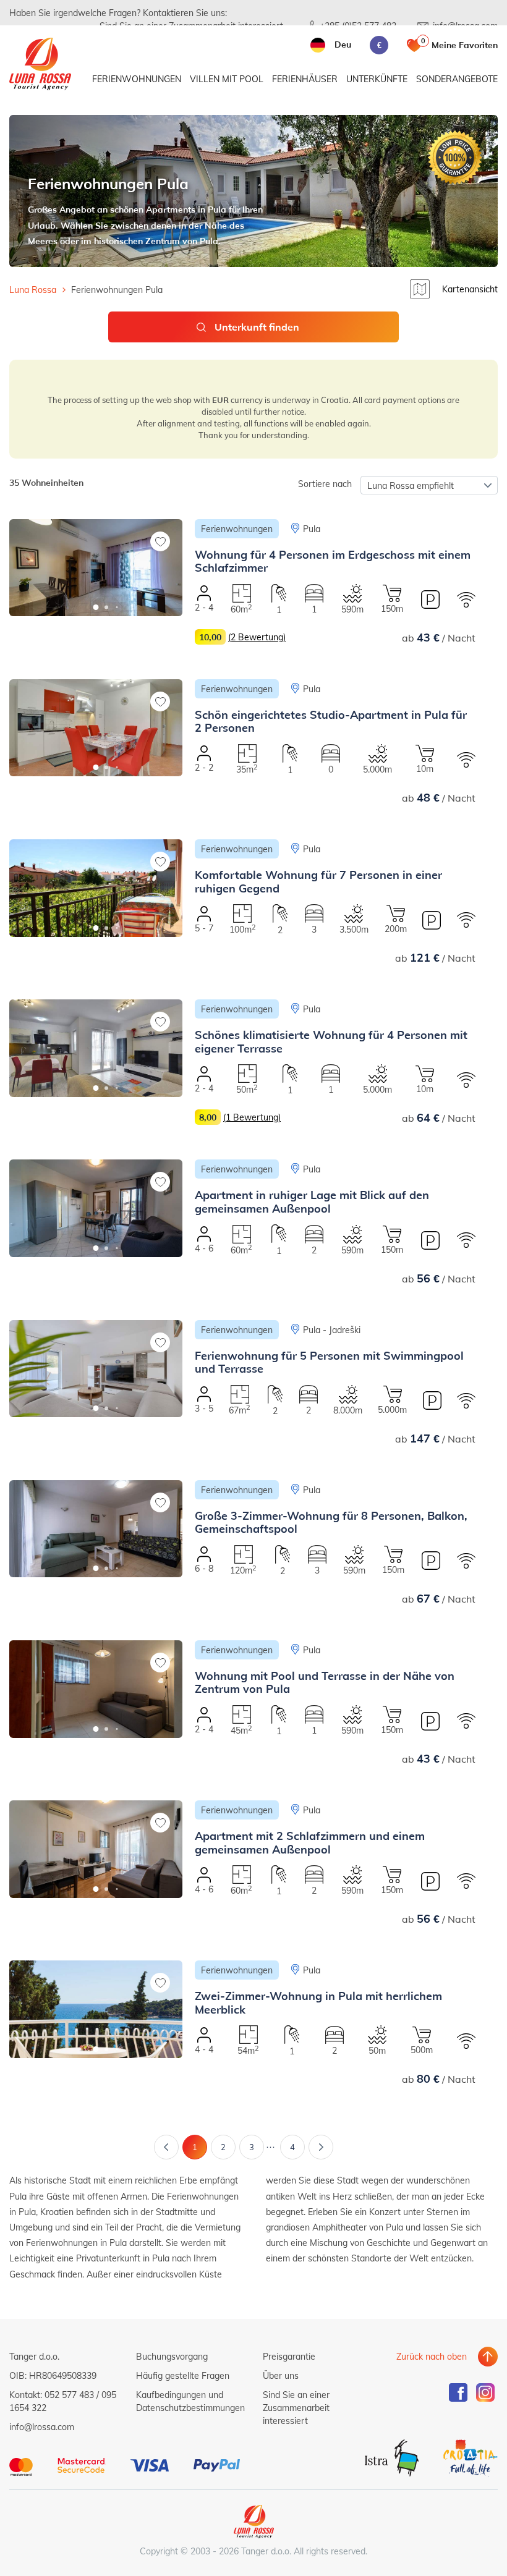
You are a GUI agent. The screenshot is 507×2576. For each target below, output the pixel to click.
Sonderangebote (457, 79)
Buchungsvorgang (172, 2356)
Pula (312, 529)
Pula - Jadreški (332, 1330)
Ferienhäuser (305, 79)
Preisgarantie (289, 2356)
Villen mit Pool (227, 79)
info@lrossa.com (42, 2427)
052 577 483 (69, 2395)
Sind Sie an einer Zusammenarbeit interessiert (296, 2408)
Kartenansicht (470, 289)
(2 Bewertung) (257, 637)
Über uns (281, 2375)
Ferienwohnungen (137, 79)
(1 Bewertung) (252, 1117)
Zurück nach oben (432, 2356)
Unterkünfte (377, 79)
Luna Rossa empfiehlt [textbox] (411, 485)
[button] (96, 607)
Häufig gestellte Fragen (183, 2375)
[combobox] (429, 485)
